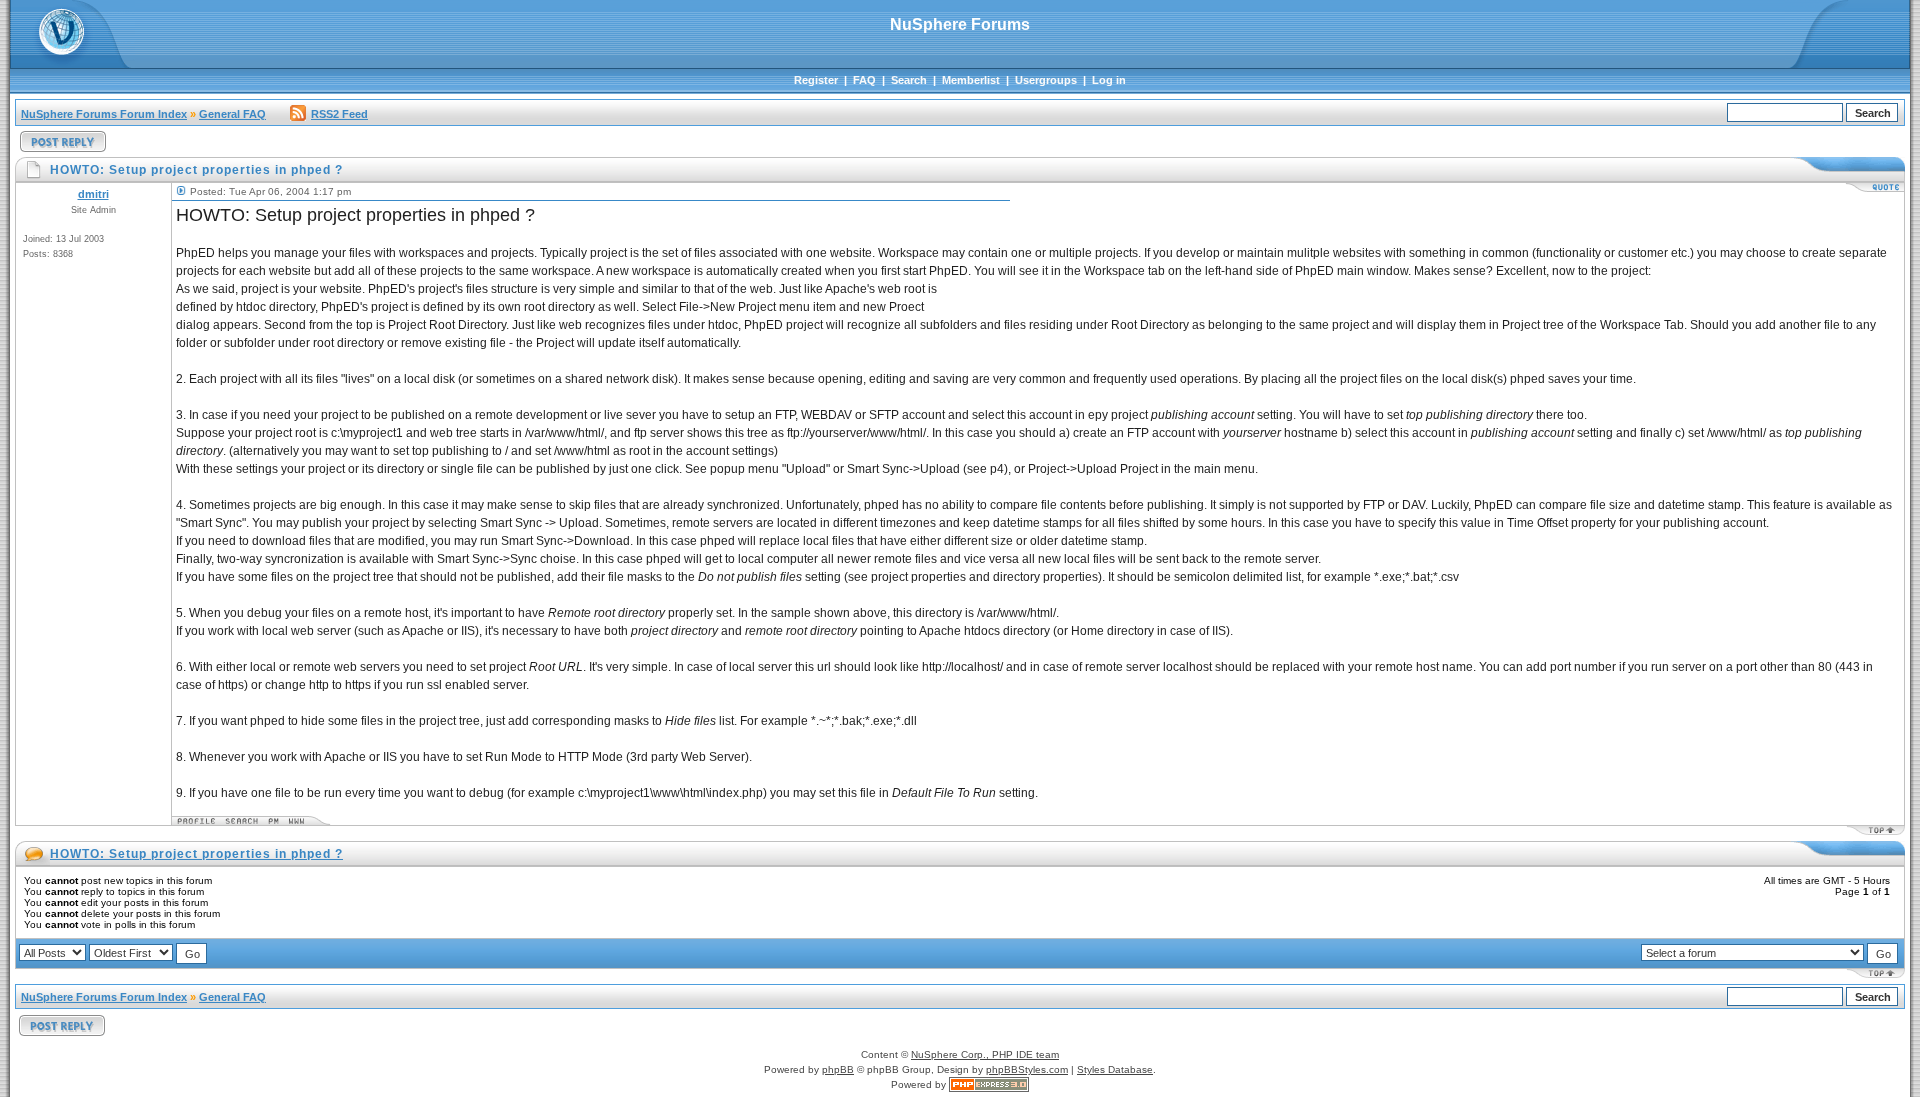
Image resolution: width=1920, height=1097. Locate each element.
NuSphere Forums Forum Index (104, 114)
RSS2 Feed (339, 114)
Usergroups (1046, 80)
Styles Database (1115, 1069)
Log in (1109, 80)
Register (816, 80)
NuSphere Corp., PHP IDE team (985, 1054)
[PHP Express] (989, 1084)
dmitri (93, 194)
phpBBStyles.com (1027, 1069)
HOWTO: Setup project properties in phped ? (196, 854)
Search (909, 80)
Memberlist (971, 80)
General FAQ (232, 114)
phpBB (838, 1069)
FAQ (864, 80)
